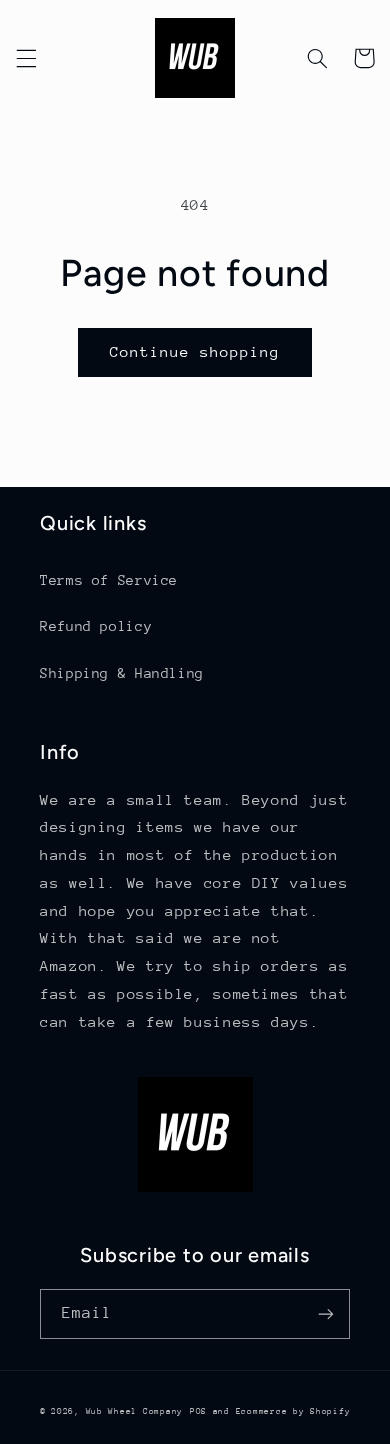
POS (198, 1411)
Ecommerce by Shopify (293, 1411)
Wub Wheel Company (135, 1411)
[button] (26, 58)
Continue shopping (195, 351)
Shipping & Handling (122, 673)
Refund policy (96, 626)
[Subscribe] (326, 1313)
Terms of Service (109, 580)
